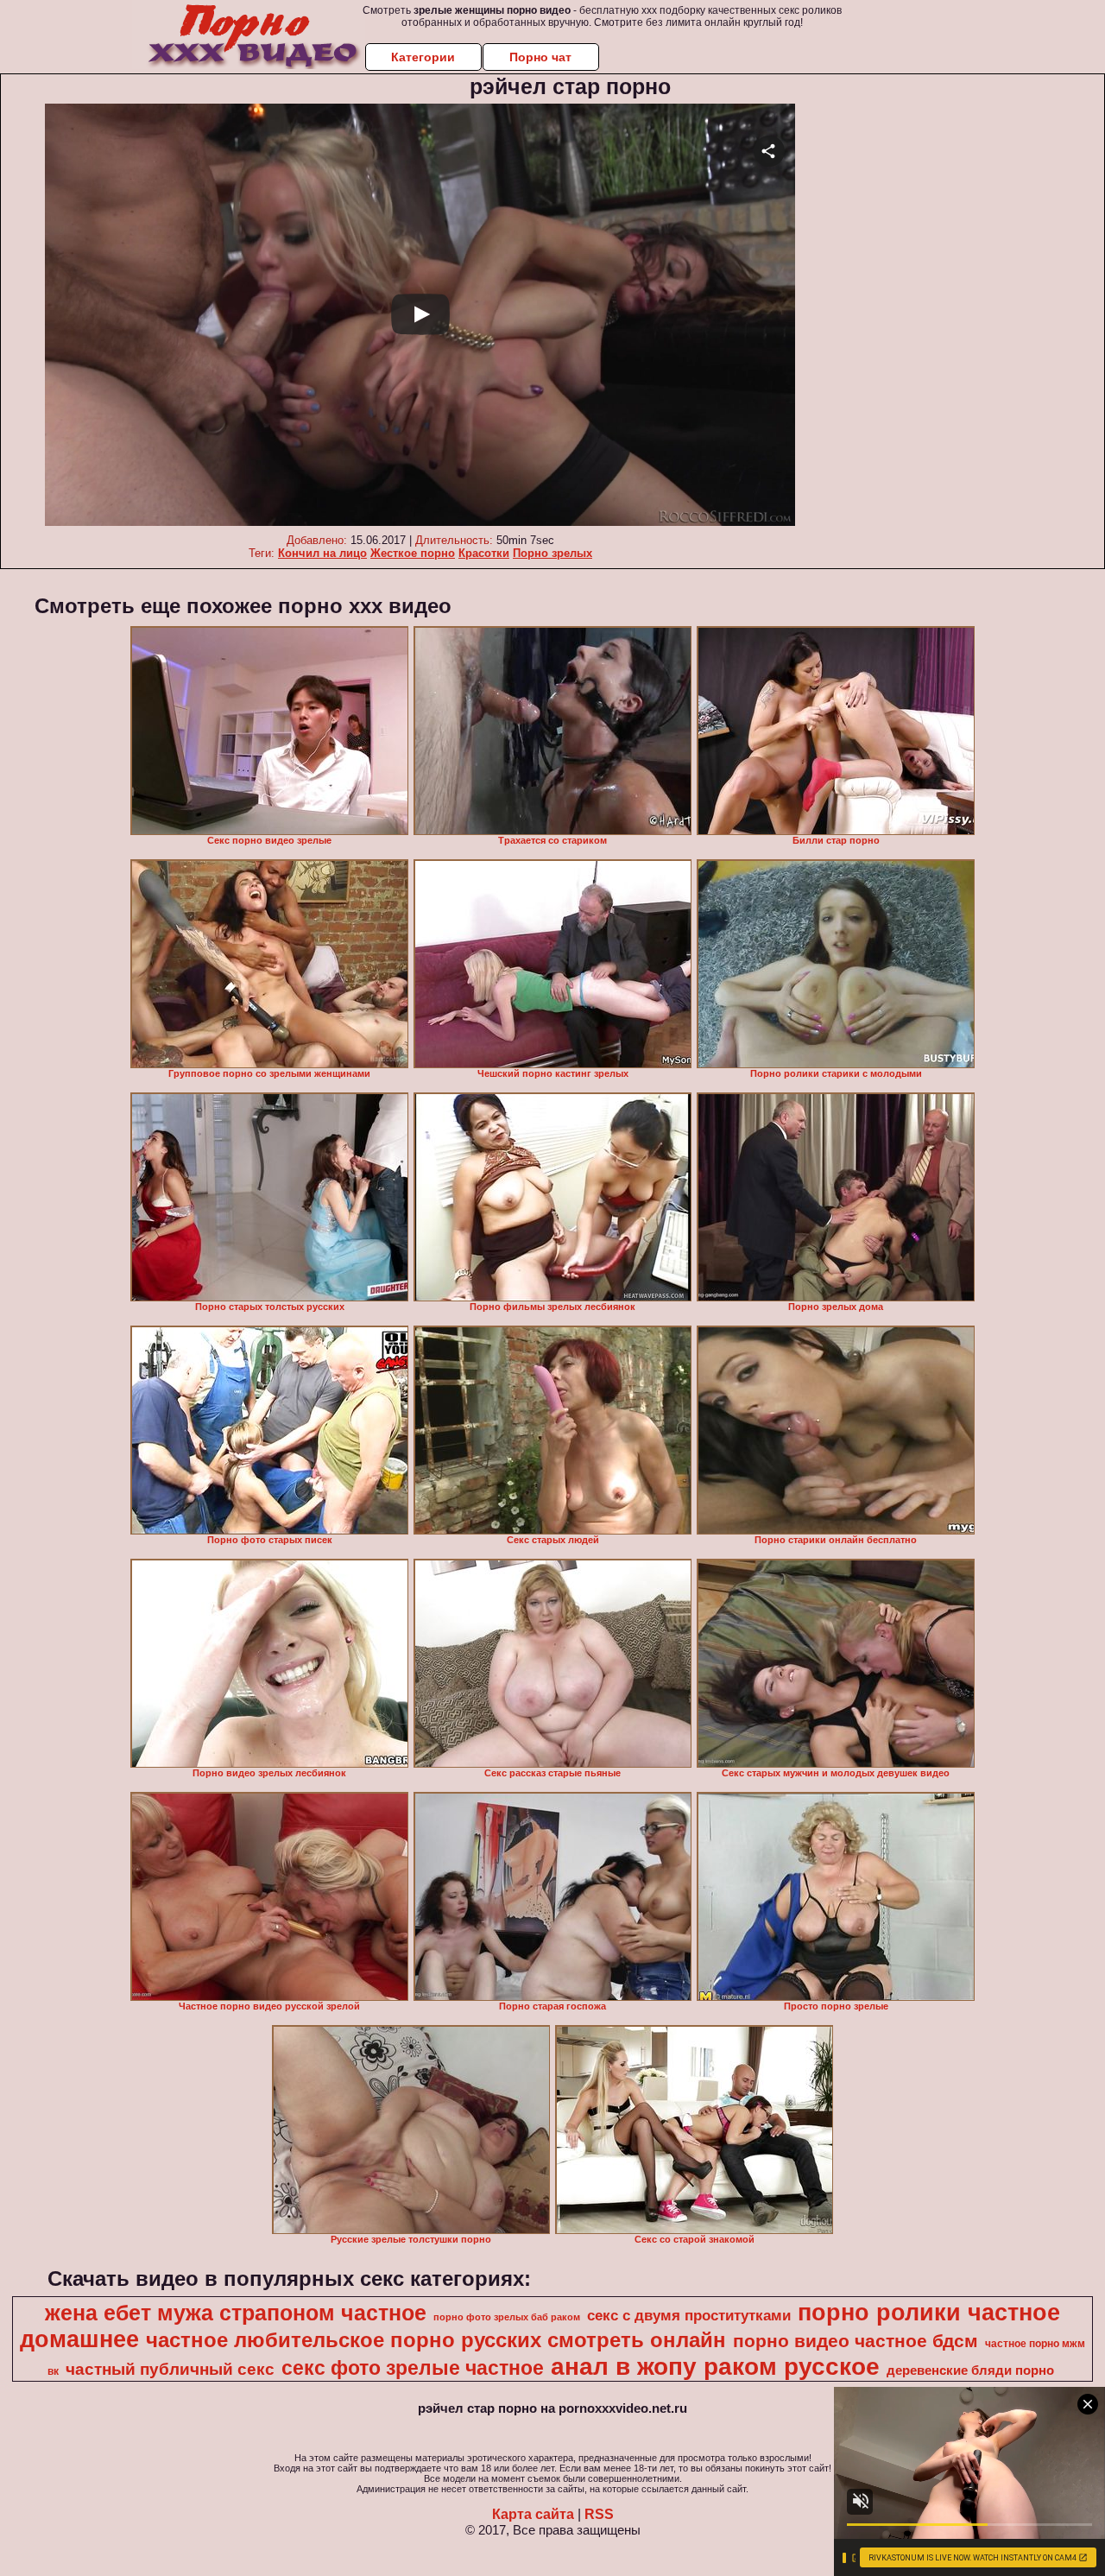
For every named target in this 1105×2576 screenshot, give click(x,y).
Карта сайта (533, 2514)
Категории (423, 57)
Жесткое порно (413, 553)
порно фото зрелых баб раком (507, 2317)
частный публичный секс (170, 2369)
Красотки (484, 553)
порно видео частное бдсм (856, 2341)
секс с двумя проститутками (689, 2315)
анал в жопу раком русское (715, 2367)
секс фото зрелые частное (413, 2368)
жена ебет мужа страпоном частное (236, 2313)
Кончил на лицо (322, 553)
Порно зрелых (552, 553)
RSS (599, 2514)
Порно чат (540, 57)
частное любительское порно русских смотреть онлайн (436, 2340)
